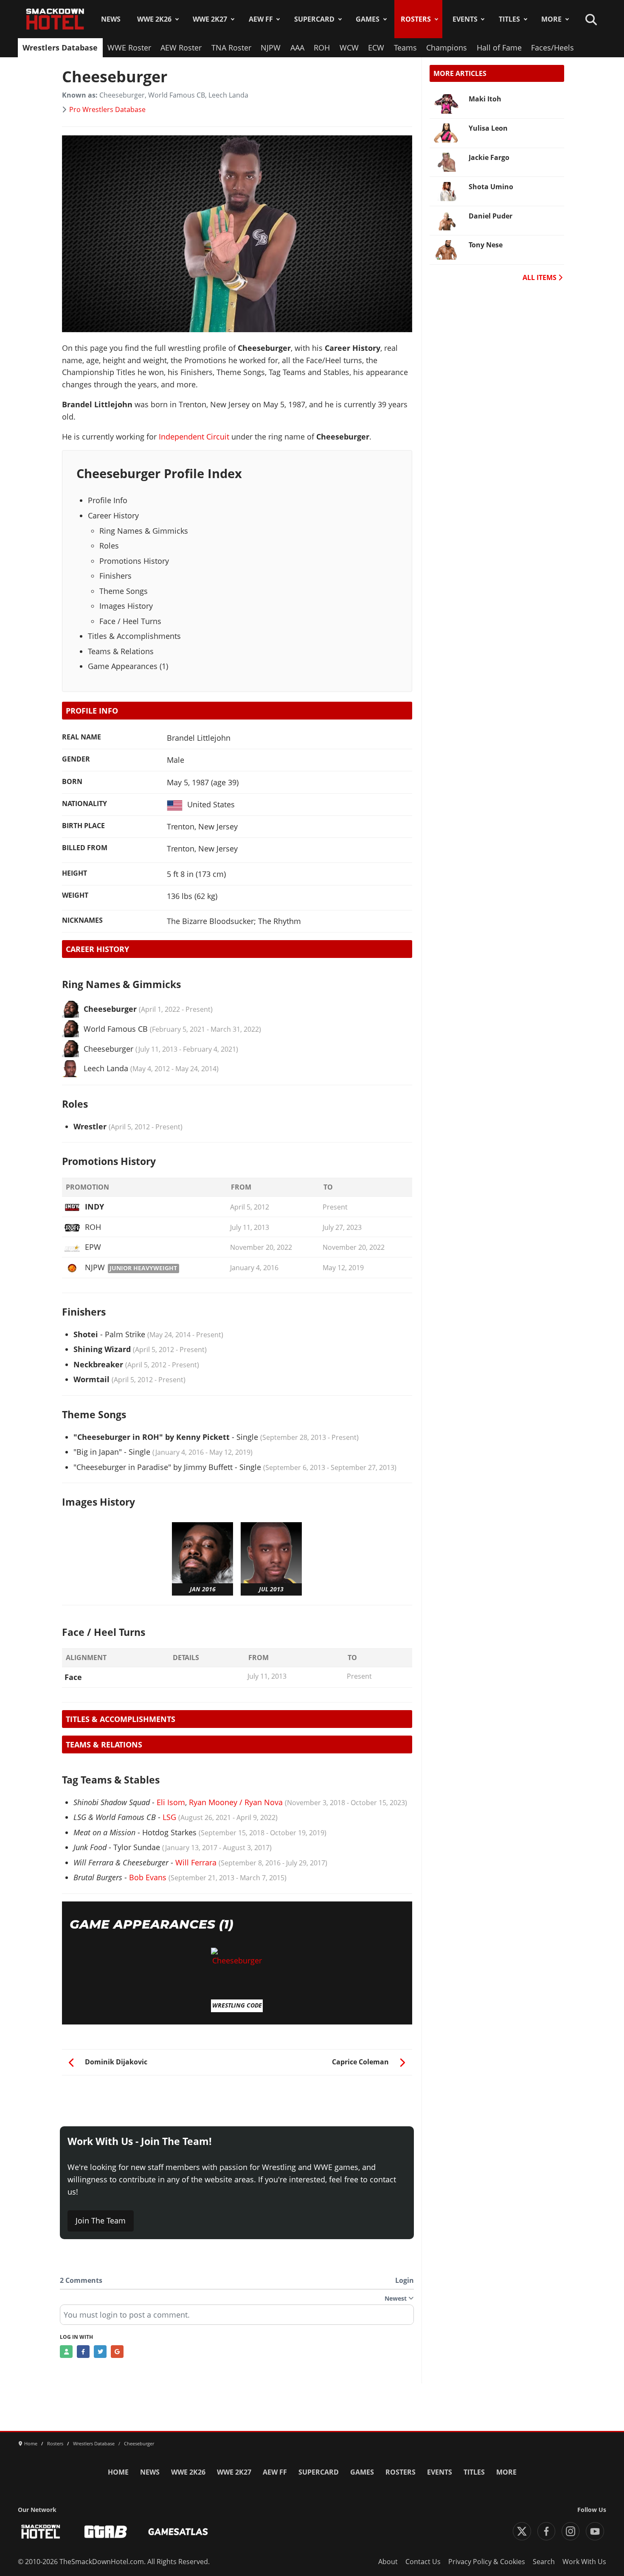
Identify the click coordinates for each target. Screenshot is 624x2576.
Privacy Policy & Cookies (487, 2562)
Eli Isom (171, 1802)
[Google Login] (117, 2352)
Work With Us (584, 2562)
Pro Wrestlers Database (107, 109)
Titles (509, 19)
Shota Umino (491, 187)
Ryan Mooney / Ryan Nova (236, 1802)
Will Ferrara (196, 1862)
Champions (447, 48)
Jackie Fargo (489, 157)
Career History (113, 515)
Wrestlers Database (60, 48)
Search (544, 2562)
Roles (109, 546)
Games (368, 19)
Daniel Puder (490, 216)
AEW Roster (181, 48)
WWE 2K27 (210, 19)
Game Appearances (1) (128, 666)
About (388, 2562)
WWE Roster (129, 48)
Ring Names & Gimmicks (144, 531)
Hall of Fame (499, 48)
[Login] (66, 2352)
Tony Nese (486, 245)
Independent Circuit (194, 437)
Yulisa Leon (488, 128)
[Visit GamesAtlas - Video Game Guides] (178, 2532)
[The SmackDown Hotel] (55, 19)
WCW (349, 48)
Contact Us (423, 2562)
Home (118, 2472)
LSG (169, 1817)
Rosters (416, 19)
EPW (93, 1247)
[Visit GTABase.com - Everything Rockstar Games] (106, 2532)
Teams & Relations (121, 651)
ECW (376, 48)
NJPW (271, 48)
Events (465, 19)
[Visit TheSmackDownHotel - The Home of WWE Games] (41, 2532)
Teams (405, 48)
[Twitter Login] (100, 2352)
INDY (94, 1207)
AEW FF (261, 19)
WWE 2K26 (154, 19)
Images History (126, 606)
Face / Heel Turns (130, 621)
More (551, 19)
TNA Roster (231, 48)
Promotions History (134, 561)
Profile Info (108, 500)
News (111, 19)
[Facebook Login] (83, 2352)
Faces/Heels (552, 48)
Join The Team (101, 2220)
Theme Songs (124, 591)
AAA (297, 48)
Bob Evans (148, 1877)
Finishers (115, 576)
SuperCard (314, 19)
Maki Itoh (485, 99)
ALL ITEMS (540, 277)
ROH (322, 48)
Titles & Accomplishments (134, 636)
